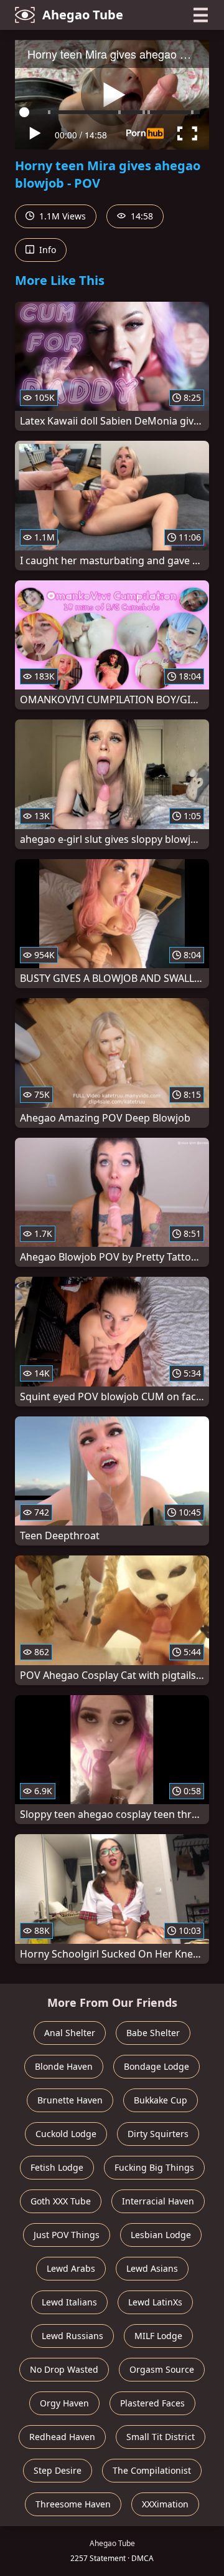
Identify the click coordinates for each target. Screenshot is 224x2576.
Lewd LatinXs (155, 2302)
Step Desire (58, 2470)
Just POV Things (67, 2235)
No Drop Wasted (64, 2369)
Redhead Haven (62, 2437)
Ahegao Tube (83, 15)
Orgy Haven (64, 2403)
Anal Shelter (70, 2033)
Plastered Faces (152, 2403)
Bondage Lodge (156, 2066)
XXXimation (165, 2504)
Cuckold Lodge (66, 2134)
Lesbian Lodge (161, 2235)
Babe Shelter (153, 2033)
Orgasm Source (162, 2369)
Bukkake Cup (161, 2100)
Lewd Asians (152, 2268)
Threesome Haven (73, 2504)
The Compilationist (152, 2470)
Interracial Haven (158, 2201)
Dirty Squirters (158, 2134)
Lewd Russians (72, 2336)
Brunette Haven (70, 2100)
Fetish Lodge (57, 2167)
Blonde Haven (64, 2066)
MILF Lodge (158, 2336)
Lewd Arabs (71, 2268)
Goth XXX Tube (61, 2201)
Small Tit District (161, 2437)
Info (46, 250)
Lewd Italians (69, 2302)
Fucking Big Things (154, 2167)
